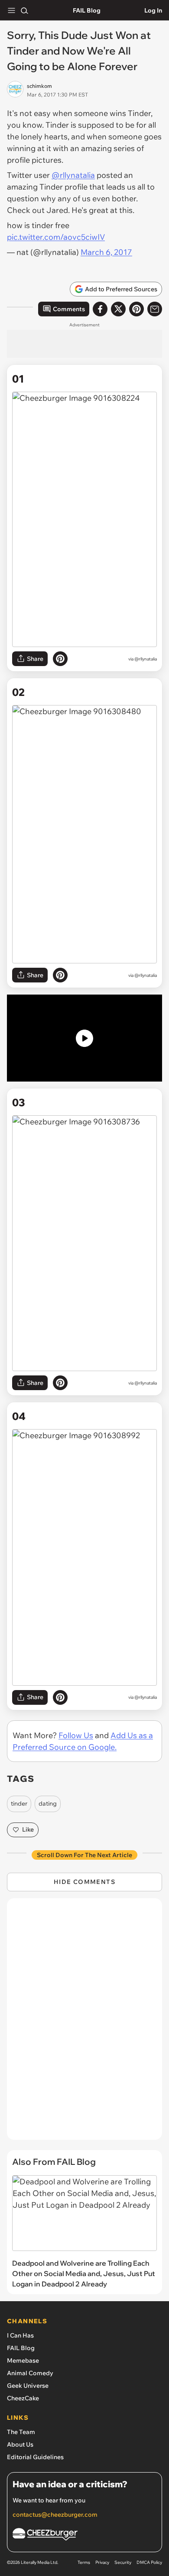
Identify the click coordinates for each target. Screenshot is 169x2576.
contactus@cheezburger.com (55, 2515)
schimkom (39, 86)
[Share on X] (118, 309)
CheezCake (23, 2398)
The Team (21, 2432)
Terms (84, 2562)
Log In (153, 10)
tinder (19, 1803)
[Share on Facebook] (100, 309)
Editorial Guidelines (35, 2457)
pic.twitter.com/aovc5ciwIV (56, 237)
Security (123, 2562)
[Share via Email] (155, 309)
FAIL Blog (87, 10)
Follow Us (76, 1735)
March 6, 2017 (106, 252)
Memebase (23, 2360)
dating (48, 1803)
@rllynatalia (73, 175)
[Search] (24, 10)
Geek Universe (28, 2386)
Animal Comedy (30, 2373)
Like (28, 1829)
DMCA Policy (149, 2562)
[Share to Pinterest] (136, 309)
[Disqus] (84, 2023)
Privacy (102, 2562)
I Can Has (20, 2335)
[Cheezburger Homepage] (84, 2536)
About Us (20, 2444)
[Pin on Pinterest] (60, 659)
